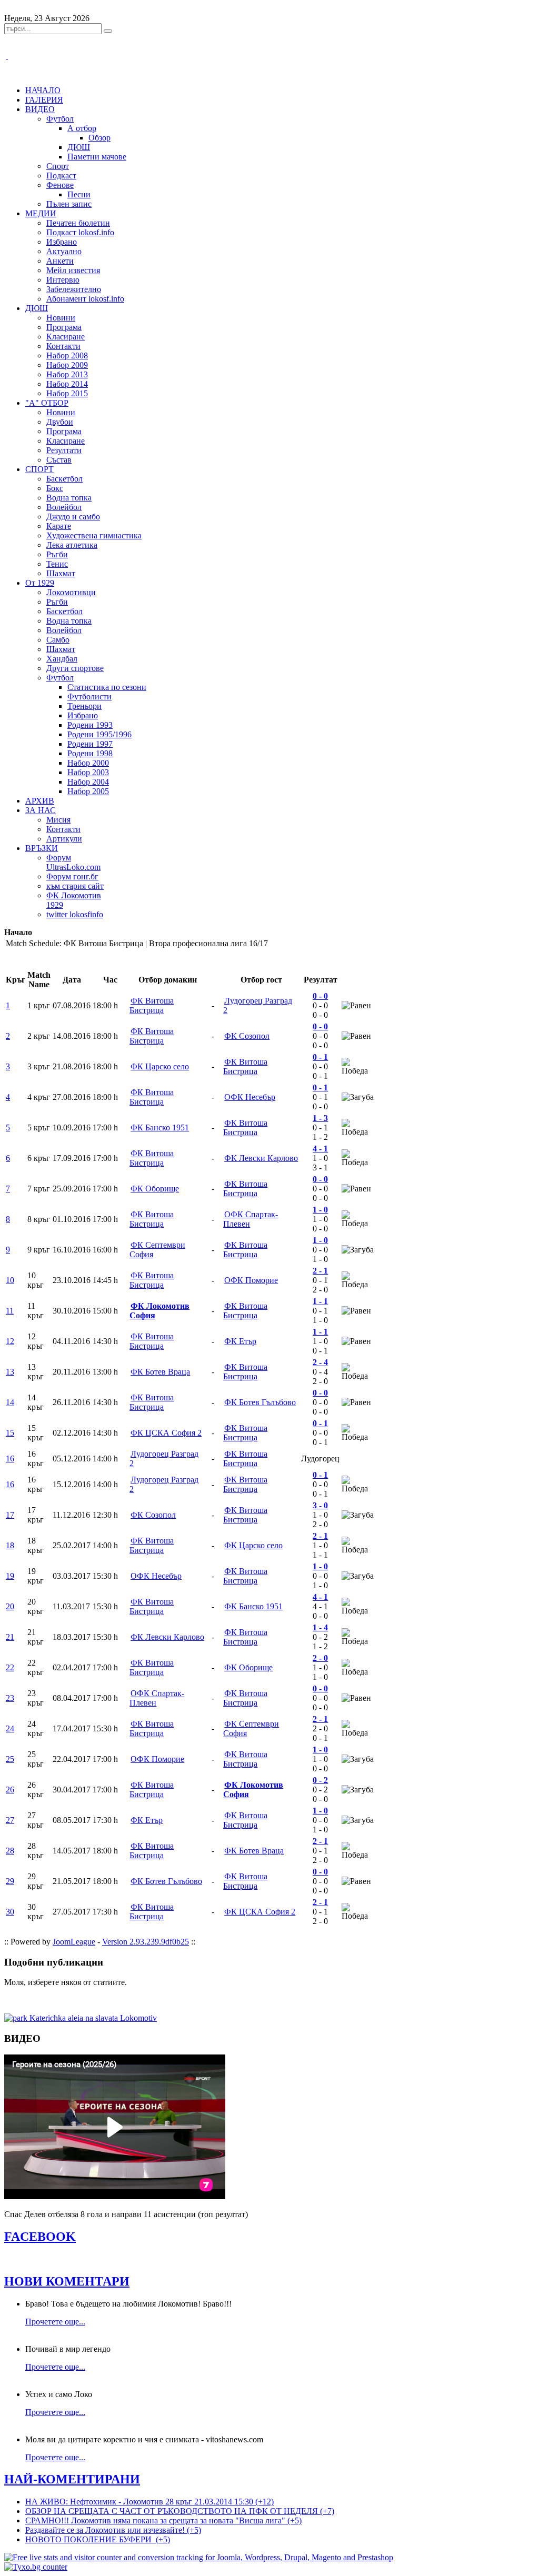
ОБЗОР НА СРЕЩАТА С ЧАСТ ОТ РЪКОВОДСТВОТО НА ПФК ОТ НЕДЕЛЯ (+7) (180, 2511)
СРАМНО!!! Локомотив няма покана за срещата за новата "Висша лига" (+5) (163, 2520)
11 (10, 1311)
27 (10, 1820)
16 (10, 1459)
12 (10, 1341)
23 (10, 1698)
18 (10, 1545)
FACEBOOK (40, 2237)
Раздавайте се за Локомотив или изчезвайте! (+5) (113, 2530)
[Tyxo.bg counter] (36, 2567)
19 (10, 1576)
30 (10, 1912)
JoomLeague (74, 1942)
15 (10, 1433)
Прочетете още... (55, 2322)
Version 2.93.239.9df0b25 (146, 1942)
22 (10, 1667)
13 (10, 1372)
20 (10, 1606)
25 (10, 1759)
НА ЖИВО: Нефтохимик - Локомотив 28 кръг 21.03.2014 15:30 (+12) (149, 2502)
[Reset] (108, 31)
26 (10, 1790)
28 (10, 1851)
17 (10, 1515)
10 (10, 1280)
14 (10, 1402)
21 (10, 1637)
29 (10, 1881)
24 (10, 1728)
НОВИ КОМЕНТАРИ (67, 2281)
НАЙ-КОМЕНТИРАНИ (72, 2479)
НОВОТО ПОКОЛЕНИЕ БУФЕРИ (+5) (98, 2539)
